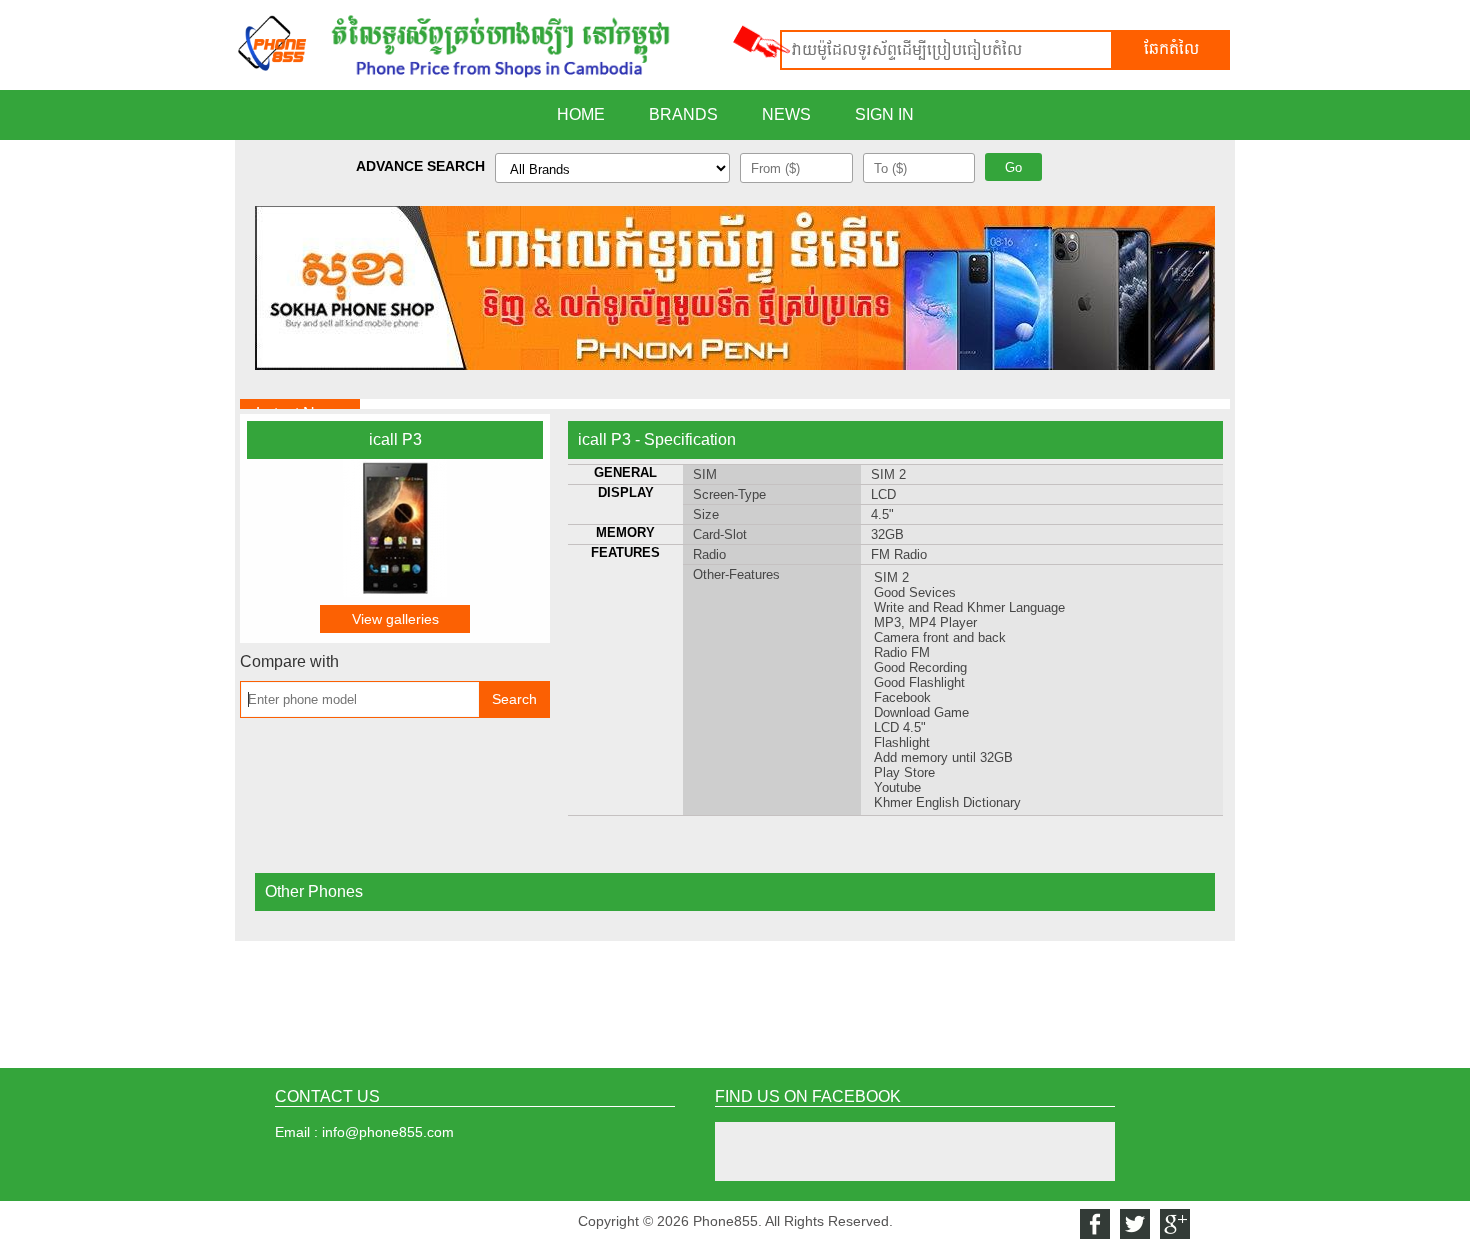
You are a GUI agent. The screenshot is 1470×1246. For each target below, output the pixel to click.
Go (1013, 167)
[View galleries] (395, 592)
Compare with (289, 661)
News (786, 114)
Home (581, 114)
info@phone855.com (388, 1132)
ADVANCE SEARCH (420, 166)
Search (514, 699)
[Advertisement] (735, 1001)
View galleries (395, 619)
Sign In (884, 114)
